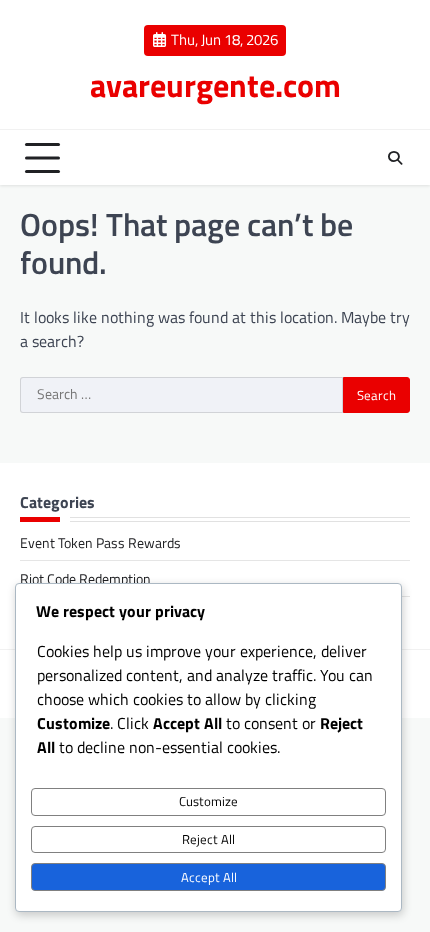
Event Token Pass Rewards (100, 542)
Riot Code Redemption (85, 578)
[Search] (395, 158)
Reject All (208, 839)
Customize (208, 801)
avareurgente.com (215, 85)
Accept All (209, 877)
